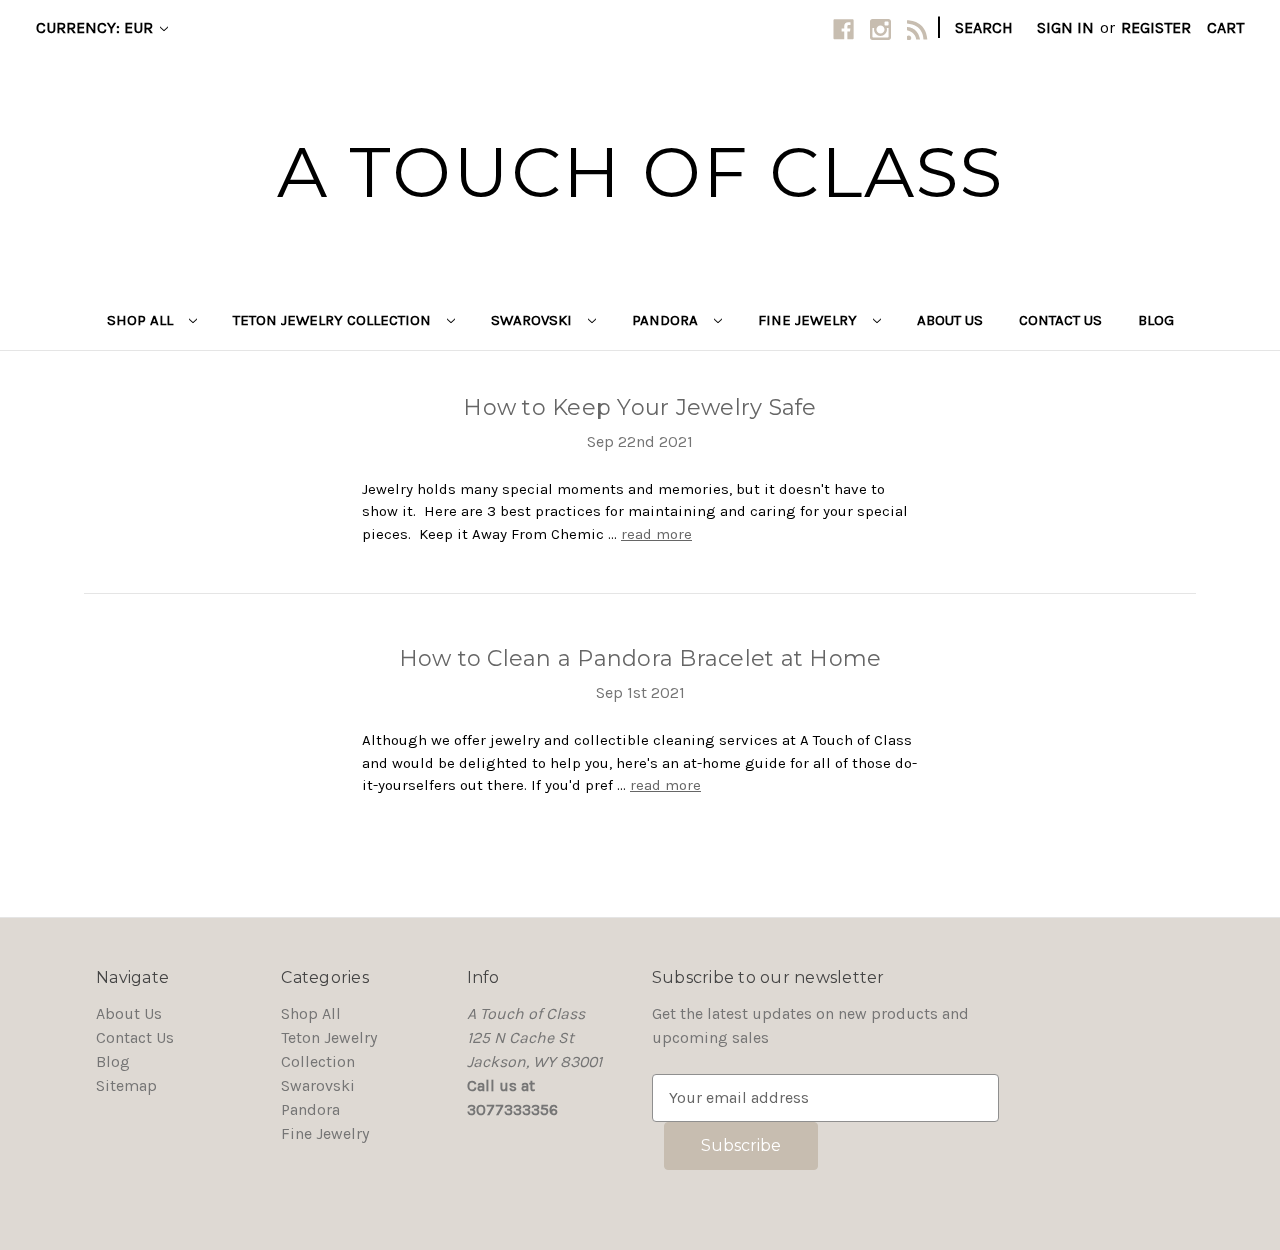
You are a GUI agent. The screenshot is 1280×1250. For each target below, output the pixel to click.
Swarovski (533, 320)
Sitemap (126, 1085)
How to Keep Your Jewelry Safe (639, 407)
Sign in (1065, 27)
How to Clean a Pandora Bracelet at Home (640, 658)
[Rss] (917, 29)
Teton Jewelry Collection (334, 320)
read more (656, 534)
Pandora (667, 320)
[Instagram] (880, 29)
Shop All (142, 320)
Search (984, 27)
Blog (1156, 320)
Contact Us (1060, 320)
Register (1156, 27)
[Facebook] (843, 29)
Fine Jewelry (809, 320)
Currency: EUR (96, 27)
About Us (950, 320)
